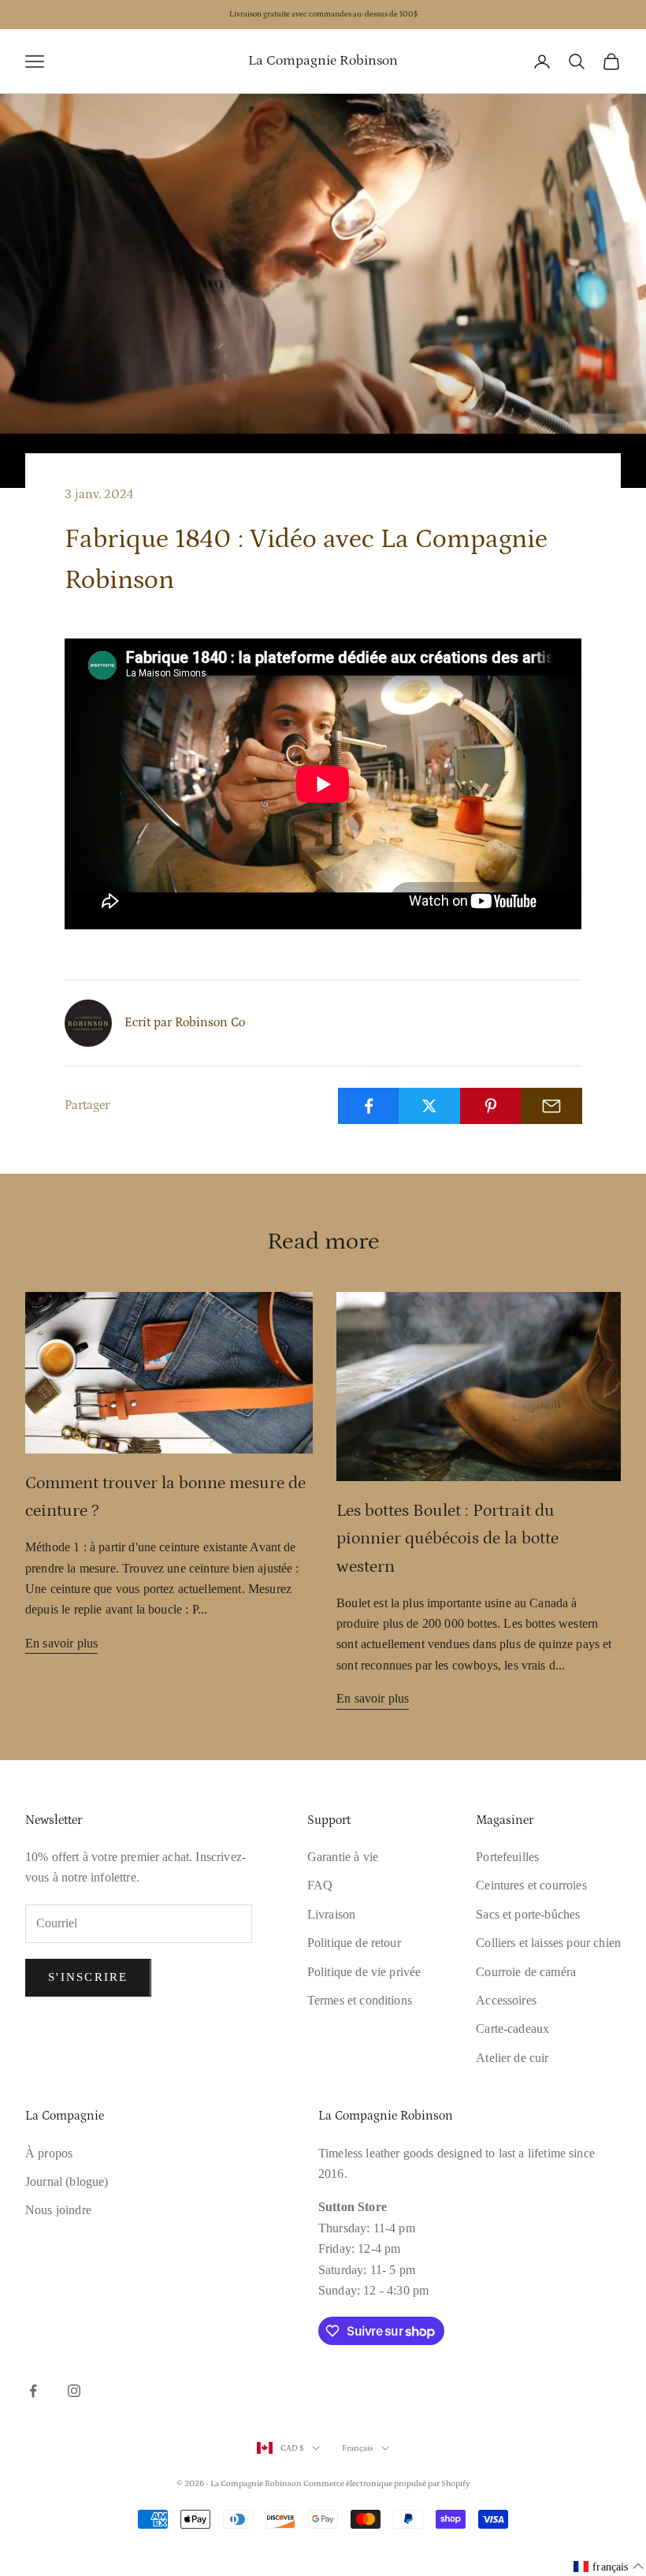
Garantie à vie (343, 1857)
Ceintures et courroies (531, 1885)
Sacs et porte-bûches (528, 1914)
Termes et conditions (360, 2000)
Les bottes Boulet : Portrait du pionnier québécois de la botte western (447, 1538)
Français (358, 2448)
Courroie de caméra (526, 1972)
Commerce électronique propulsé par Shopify (387, 2484)
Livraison (331, 1914)
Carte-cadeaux (512, 2029)
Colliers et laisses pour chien (548, 1943)
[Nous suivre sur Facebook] (33, 2391)
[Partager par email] (551, 1106)
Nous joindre (58, 2210)
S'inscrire (88, 1977)
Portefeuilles (507, 1857)
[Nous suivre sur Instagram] (74, 2391)
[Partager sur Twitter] (429, 1106)
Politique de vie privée (364, 1972)
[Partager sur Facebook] (369, 1106)
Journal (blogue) (67, 2181)
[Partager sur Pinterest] (491, 1106)
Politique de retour (354, 1943)
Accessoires (506, 2000)
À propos (49, 2153)
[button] (609, 2567)
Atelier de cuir (512, 2058)
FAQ (320, 1885)
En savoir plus (61, 1643)
